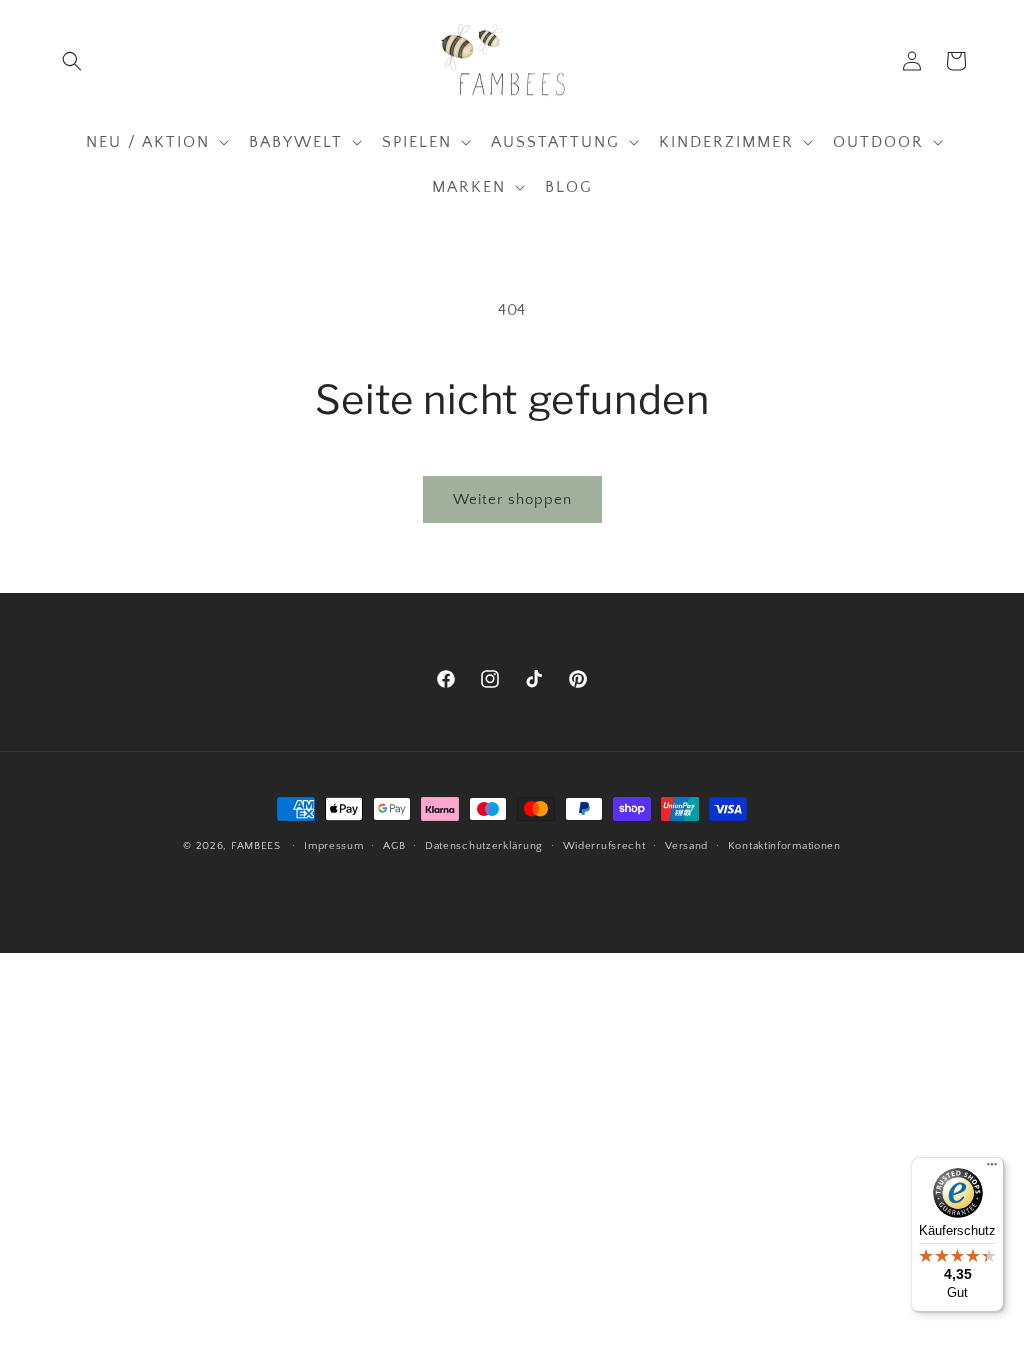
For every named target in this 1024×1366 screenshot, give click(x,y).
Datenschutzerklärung (484, 846)
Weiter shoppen (512, 499)
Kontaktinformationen (784, 846)
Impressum (333, 846)
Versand (686, 846)
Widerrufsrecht (604, 846)
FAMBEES (256, 846)
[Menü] (992, 1169)
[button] (72, 61)
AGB (394, 846)
